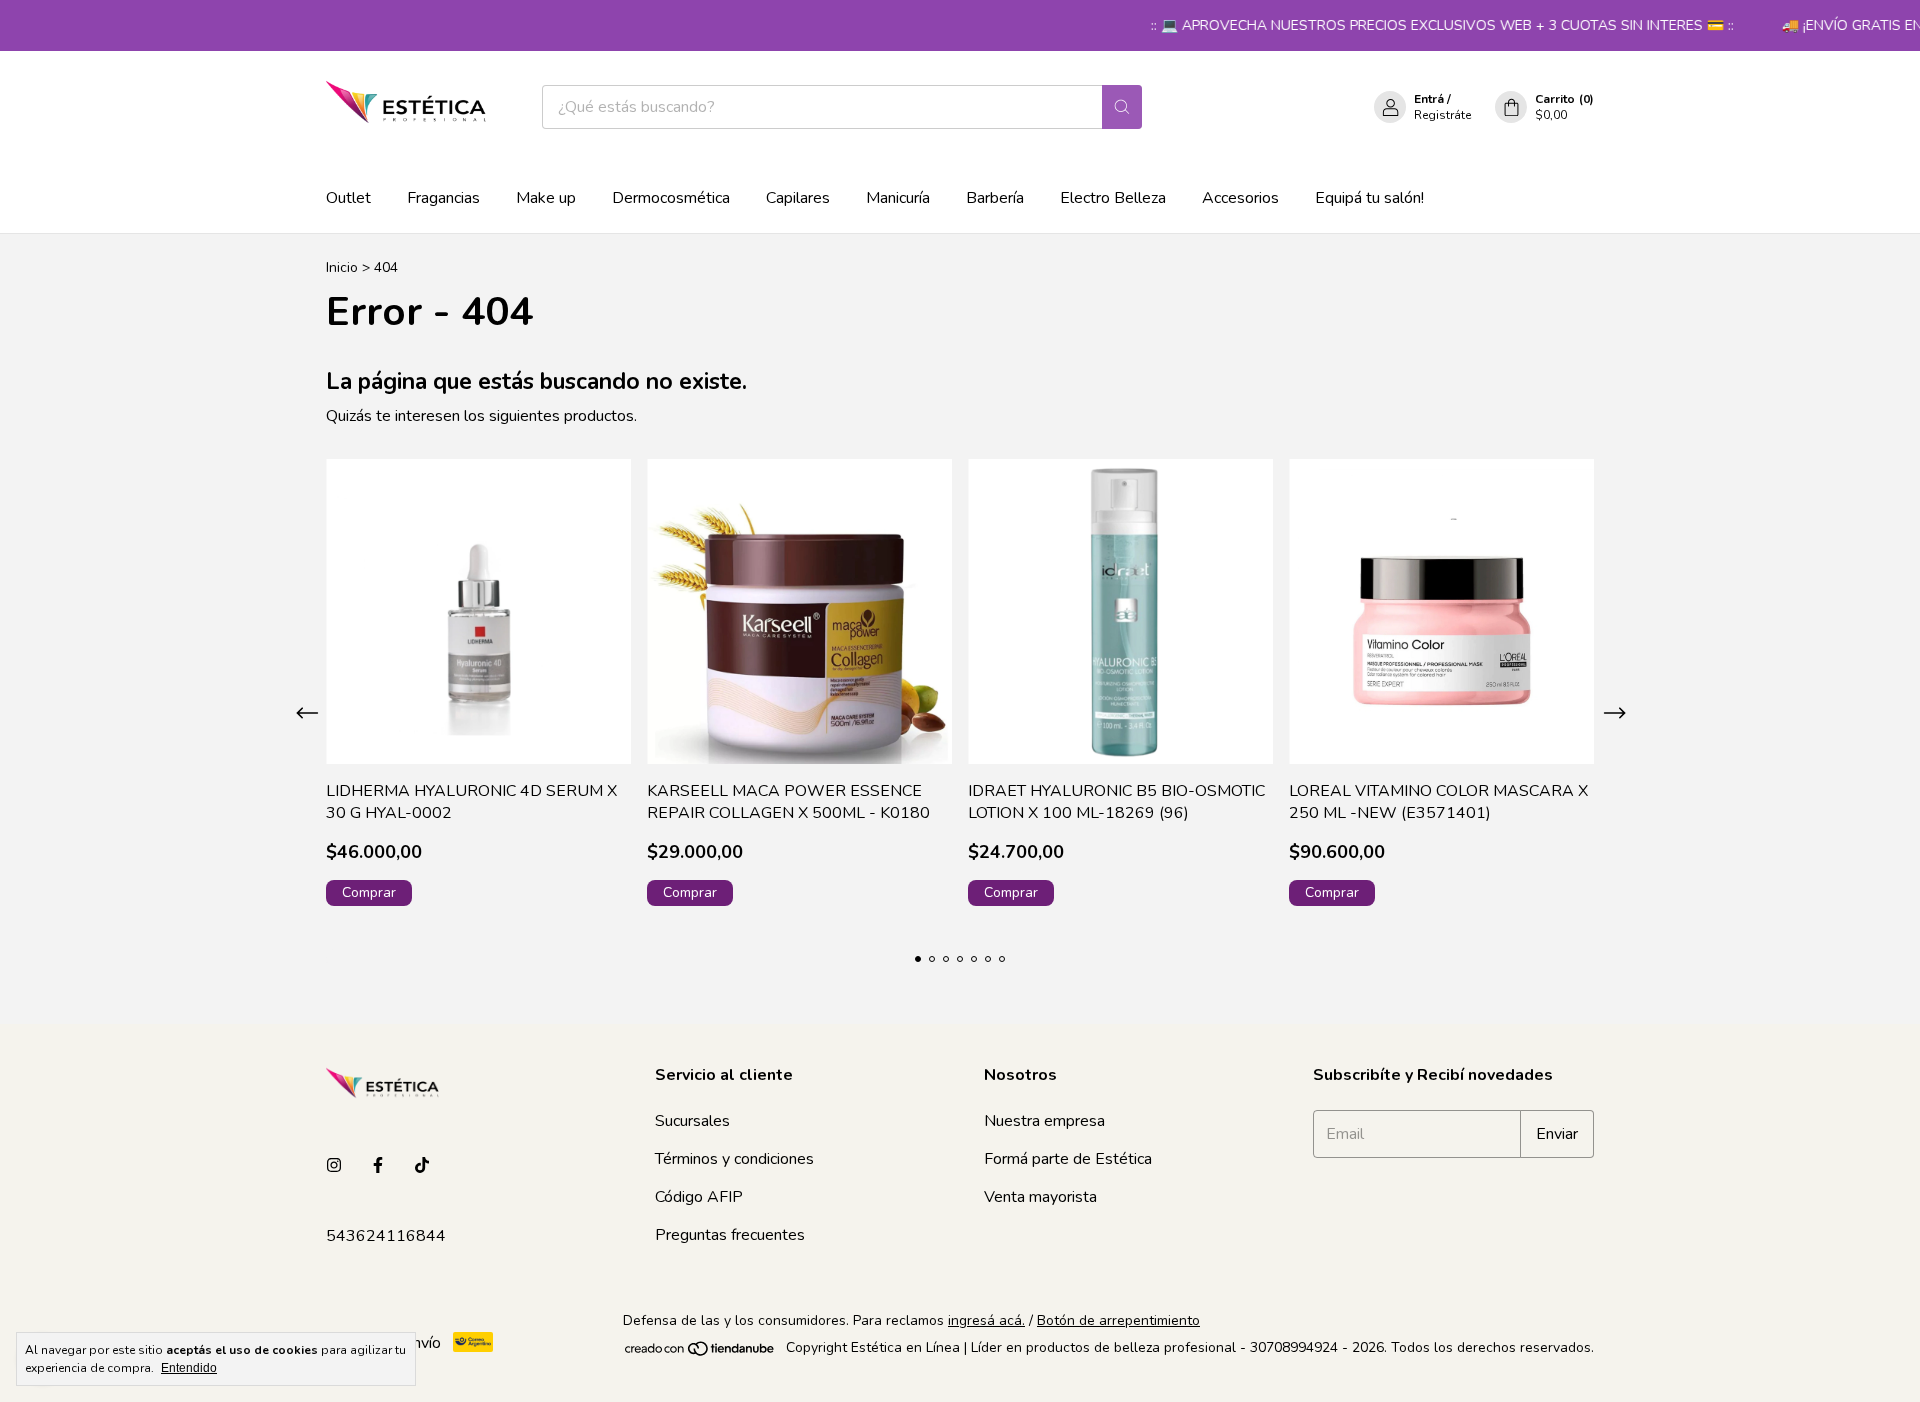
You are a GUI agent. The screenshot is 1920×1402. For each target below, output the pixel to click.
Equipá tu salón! (1369, 198)
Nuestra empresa (1044, 1121)
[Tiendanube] (700, 1352)
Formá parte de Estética (1068, 1159)
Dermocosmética (671, 198)
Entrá (1429, 99)
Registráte (1442, 115)
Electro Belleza (1113, 198)
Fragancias (443, 198)
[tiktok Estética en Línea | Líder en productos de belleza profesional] (422, 1166)
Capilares (798, 198)
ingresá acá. (986, 1320)
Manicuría (898, 198)
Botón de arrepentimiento (1118, 1320)
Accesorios (1240, 198)
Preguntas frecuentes (730, 1235)
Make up (546, 198)
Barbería (995, 198)
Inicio (342, 267)
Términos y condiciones (734, 1159)
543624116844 (386, 1236)
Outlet (348, 198)
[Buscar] (1122, 107)
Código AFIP (699, 1197)
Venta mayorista (1040, 1197)
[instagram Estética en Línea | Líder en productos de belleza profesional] (334, 1166)
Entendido (189, 1368)
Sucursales (692, 1121)
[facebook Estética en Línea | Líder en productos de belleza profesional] (378, 1166)
